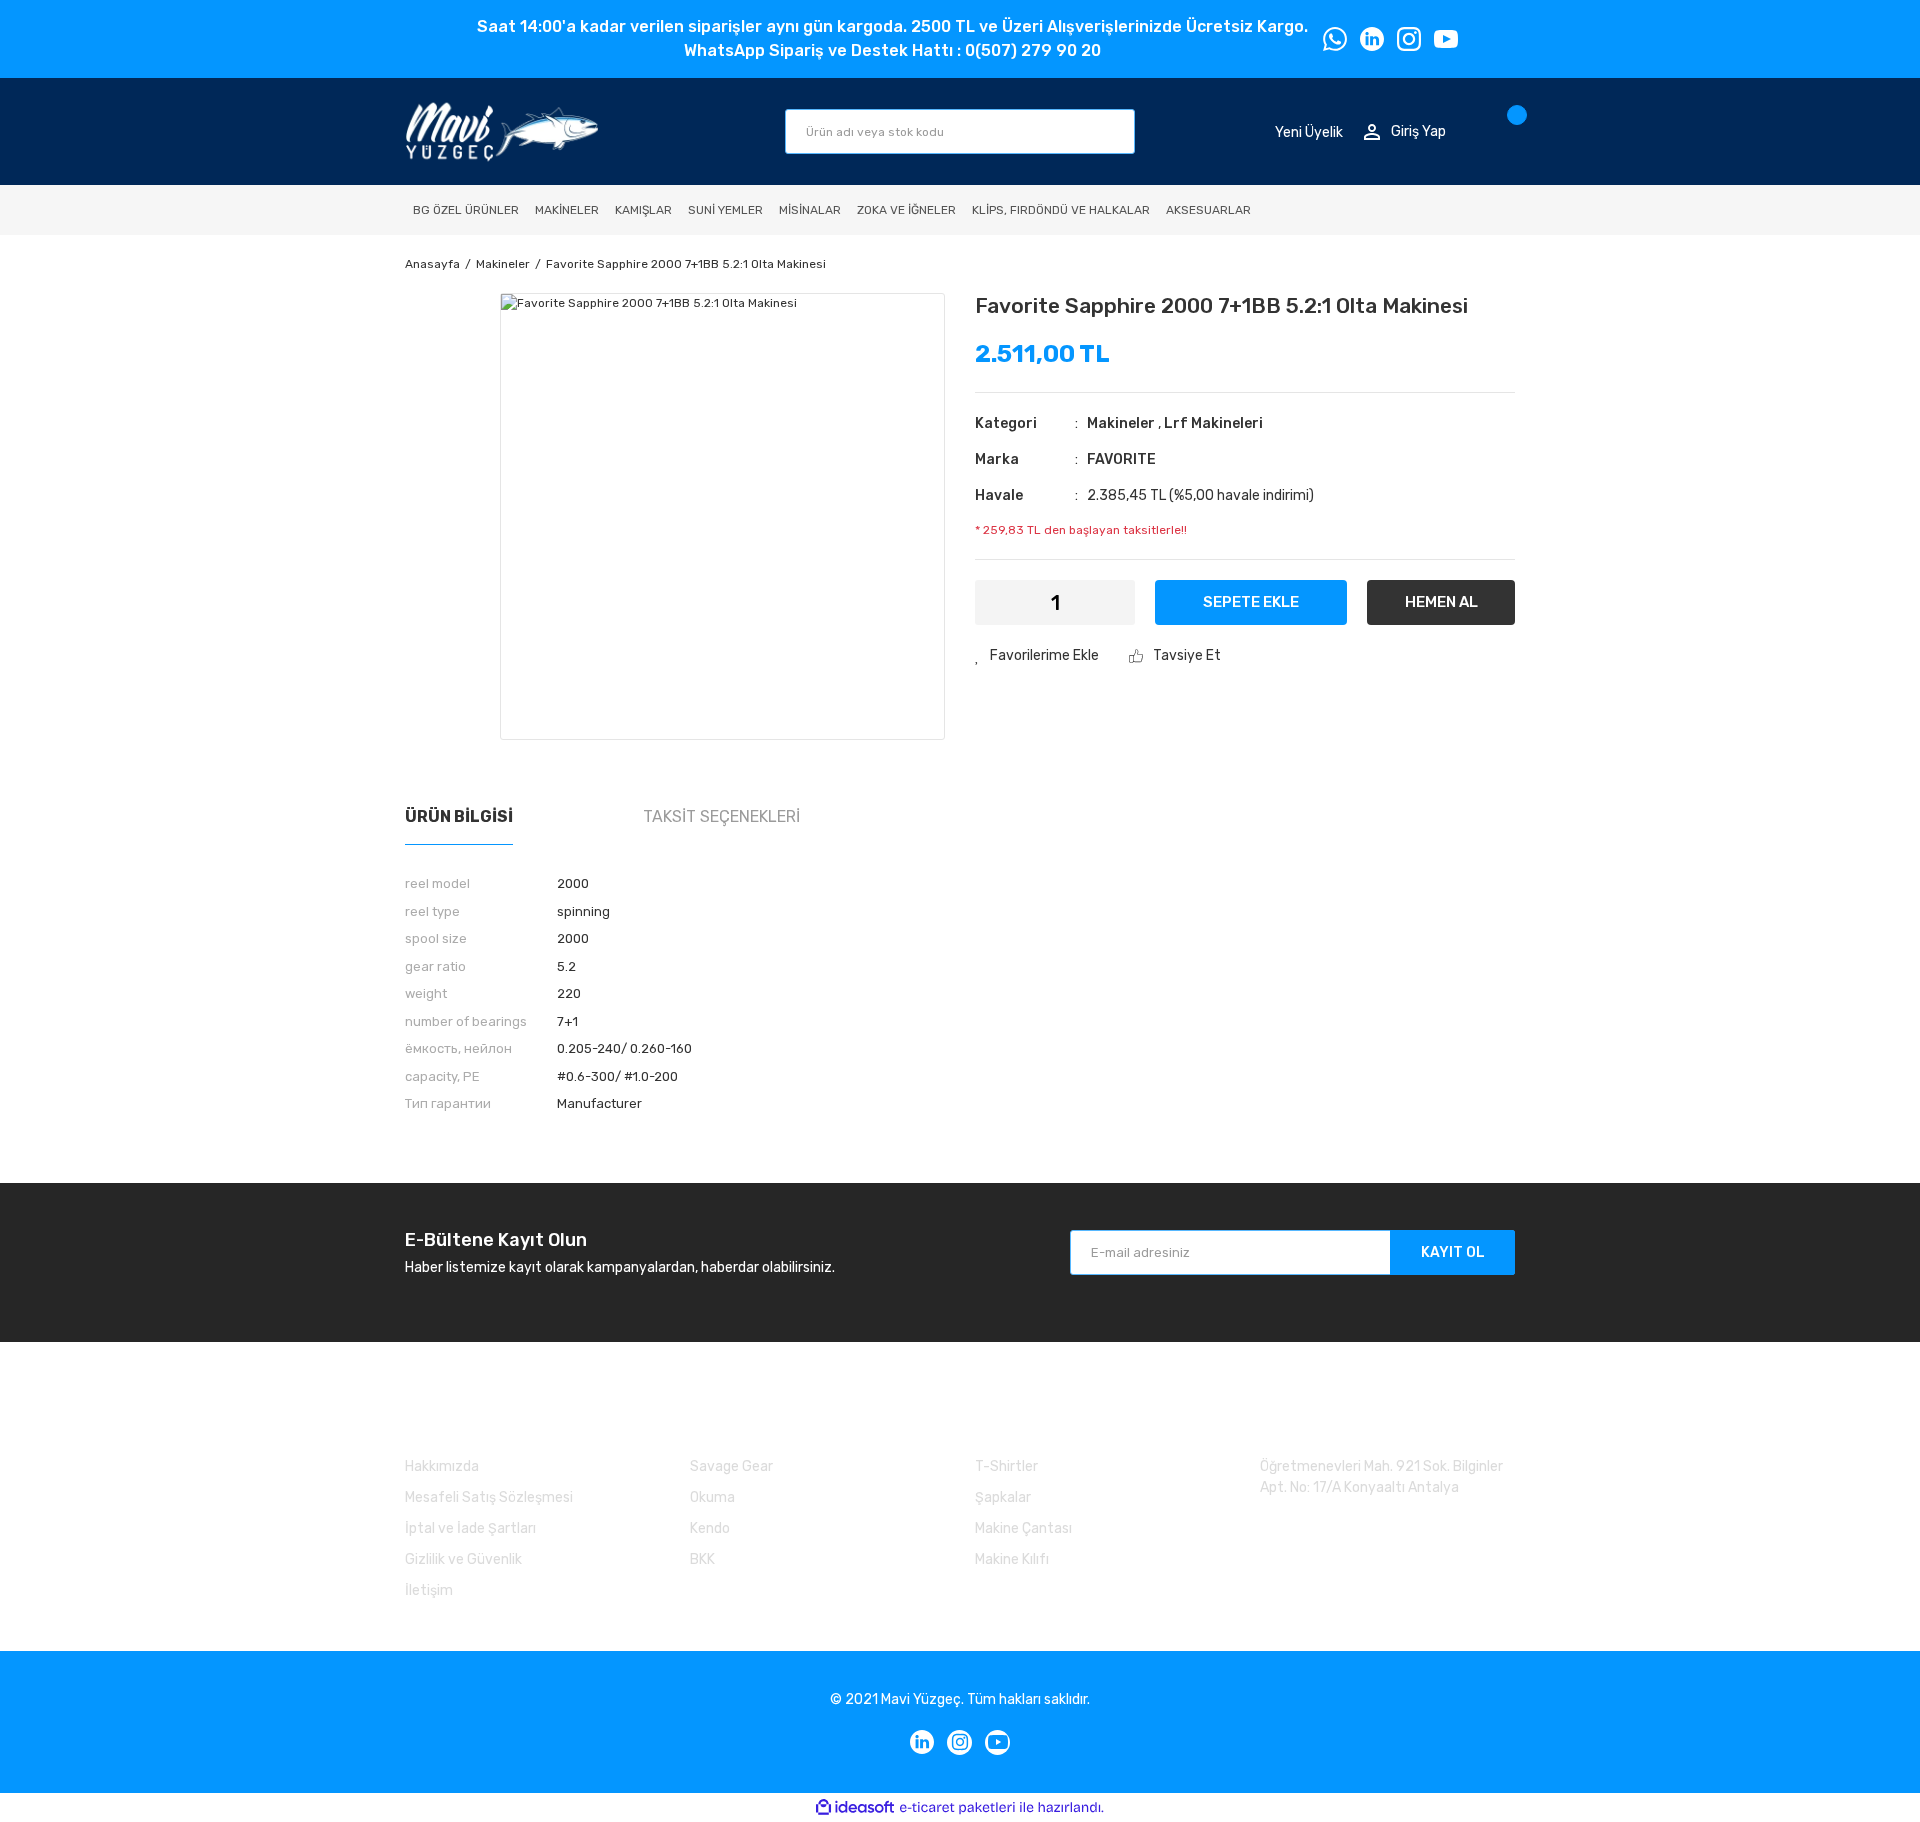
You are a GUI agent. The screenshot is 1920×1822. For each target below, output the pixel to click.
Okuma (712, 1497)
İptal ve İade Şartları (470, 1528)
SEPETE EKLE (1251, 602)
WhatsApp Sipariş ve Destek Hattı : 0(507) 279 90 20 (892, 50)
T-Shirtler (1006, 1466)
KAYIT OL (1453, 1252)
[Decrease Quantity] (1002, 602)
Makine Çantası (1023, 1528)
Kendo (710, 1528)
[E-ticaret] (957, 1807)
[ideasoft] (855, 1807)
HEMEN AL (1441, 602)
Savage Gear (731, 1466)
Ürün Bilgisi (459, 816)
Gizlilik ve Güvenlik (463, 1559)
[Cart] (1509, 131)
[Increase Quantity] (1107, 602)
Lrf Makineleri (1213, 423)
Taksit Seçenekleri (721, 816)
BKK (702, 1559)
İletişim (429, 1590)
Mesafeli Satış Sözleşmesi (489, 1497)
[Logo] (501, 131)
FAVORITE (1121, 459)
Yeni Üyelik (1309, 131)
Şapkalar (1003, 1497)
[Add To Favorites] (1037, 655)
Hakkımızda (442, 1466)
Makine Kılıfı (1012, 1559)
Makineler (1121, 423)
